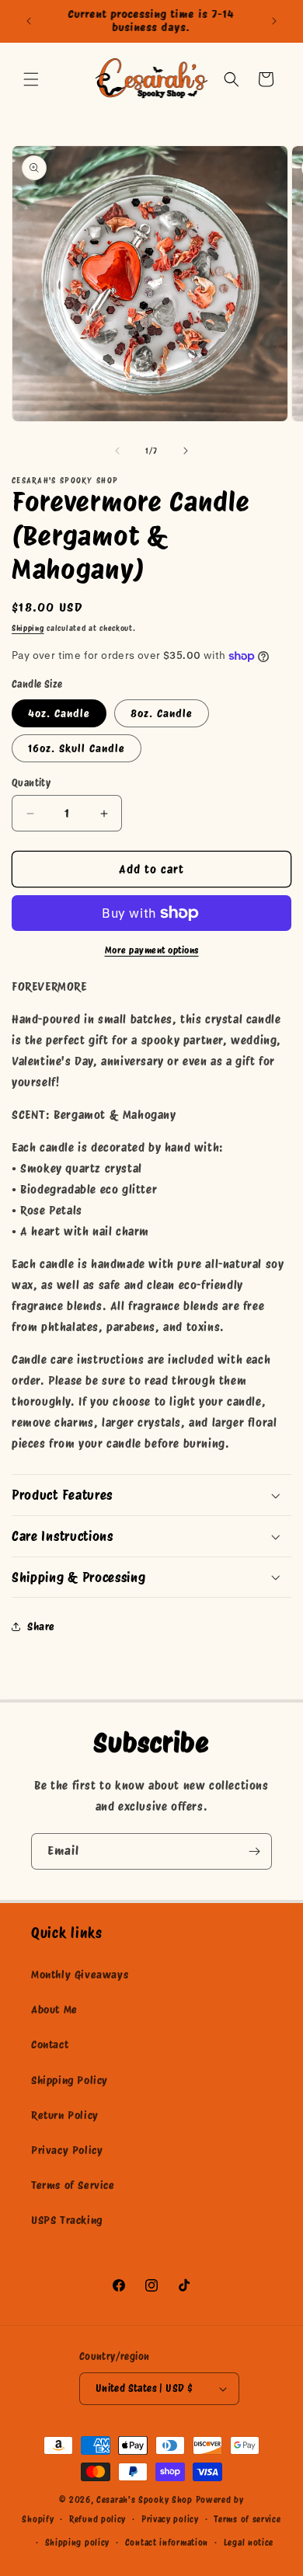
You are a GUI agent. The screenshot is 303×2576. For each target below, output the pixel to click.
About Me (54, 2010)
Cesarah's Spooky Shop (145, 2500)
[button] (31, 79)
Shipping (28, 628)
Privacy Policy (67, 2150)
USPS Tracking (67, 2220)
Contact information (167, 2543)
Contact (50, 2044)
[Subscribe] (254, 1851)
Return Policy (65, 2115)
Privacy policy (170, 2519)
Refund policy (98, 2519)
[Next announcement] (274, 21)
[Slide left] (117, 451)
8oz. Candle (162, 713)
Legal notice (249, 2543)
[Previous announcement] (29, 21)
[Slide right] (186, 451)
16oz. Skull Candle (77, 748)
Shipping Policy (70, 2080)
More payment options (152, 950)
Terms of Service (73, 2185)
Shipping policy (78, 2543)
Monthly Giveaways (80, 1975)
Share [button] (41, 1626)
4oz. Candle (59, 713)
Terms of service (247, 2519)
